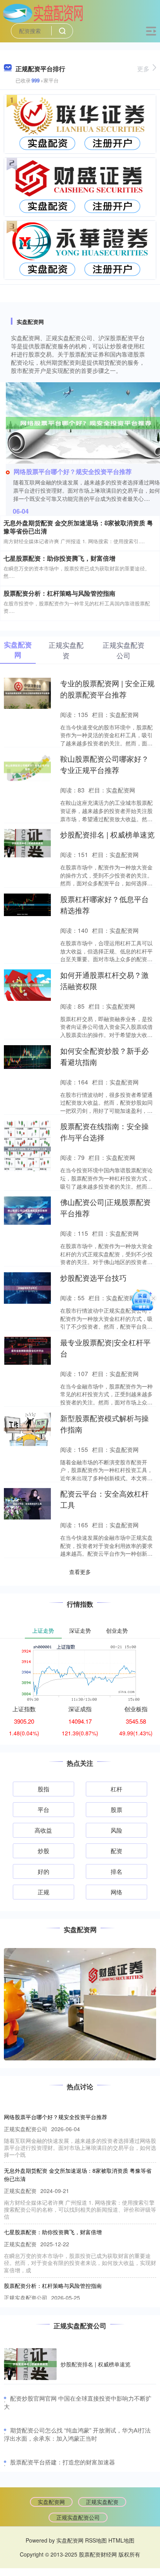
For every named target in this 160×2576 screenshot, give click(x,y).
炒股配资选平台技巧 (93, 1278)
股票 (117, 1809)
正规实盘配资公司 (78, 2517)
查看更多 (80, 1572)
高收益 (43, 1830)
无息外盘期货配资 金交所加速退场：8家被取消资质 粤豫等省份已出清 (78, 527)
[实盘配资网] (43, 13)
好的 (43, 1871)
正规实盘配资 (102, 2502)
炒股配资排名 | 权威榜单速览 (107, 834)
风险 (117, 1830)
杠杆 (117, 1789)
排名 (117, 1871)
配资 (117, 1851)
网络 (117, 1892)
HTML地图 (121, 2540)
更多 (143, 69)
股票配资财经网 (98, 2554)
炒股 (43, 1851)
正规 (43, 1892)
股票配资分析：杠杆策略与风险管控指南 (59, 593)
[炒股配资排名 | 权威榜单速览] (30, 2364)
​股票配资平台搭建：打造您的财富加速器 (63, 2462)
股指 (43, 1789)
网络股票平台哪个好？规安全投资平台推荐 (73, 471)
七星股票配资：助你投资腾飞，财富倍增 (59, 558)
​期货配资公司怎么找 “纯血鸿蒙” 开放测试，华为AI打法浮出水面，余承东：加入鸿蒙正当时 (77, 2434)
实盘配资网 (51, 2502)
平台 (43, 1809)
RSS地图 (96, 2540)
